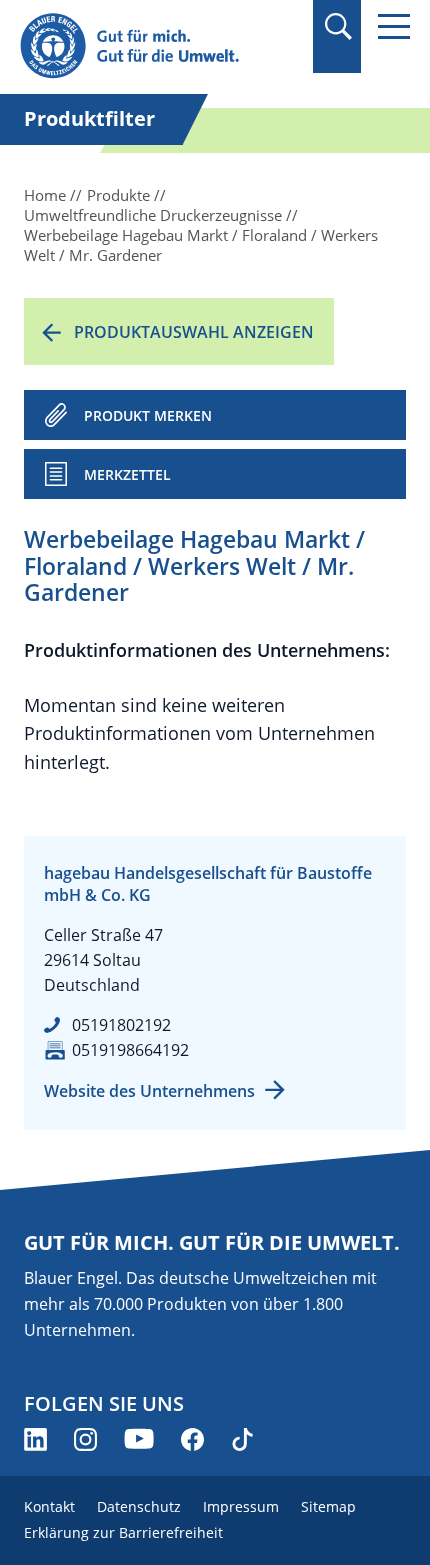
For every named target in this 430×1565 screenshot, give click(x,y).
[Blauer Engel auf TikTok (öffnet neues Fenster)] (242, 1439)
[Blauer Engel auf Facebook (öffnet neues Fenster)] (192, 1439)
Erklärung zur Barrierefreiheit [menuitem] (123, 1532)
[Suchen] (337, 26)
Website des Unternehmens (149, 1091)
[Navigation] (394, 26)
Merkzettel (127, 474)
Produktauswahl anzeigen (194, 332)
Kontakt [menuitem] (49, 1506)
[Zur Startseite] (156, 46)
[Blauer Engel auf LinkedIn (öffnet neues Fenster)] (35, 1439)
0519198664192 (130, 1050)
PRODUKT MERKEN (148, 415)
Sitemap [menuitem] (328, 1506)
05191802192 (121, 1025)
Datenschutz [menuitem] (139, 1506)
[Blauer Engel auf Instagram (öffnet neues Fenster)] (85, 1439)
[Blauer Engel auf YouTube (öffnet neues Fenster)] (139, 1439)
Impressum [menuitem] (241, 1506)
